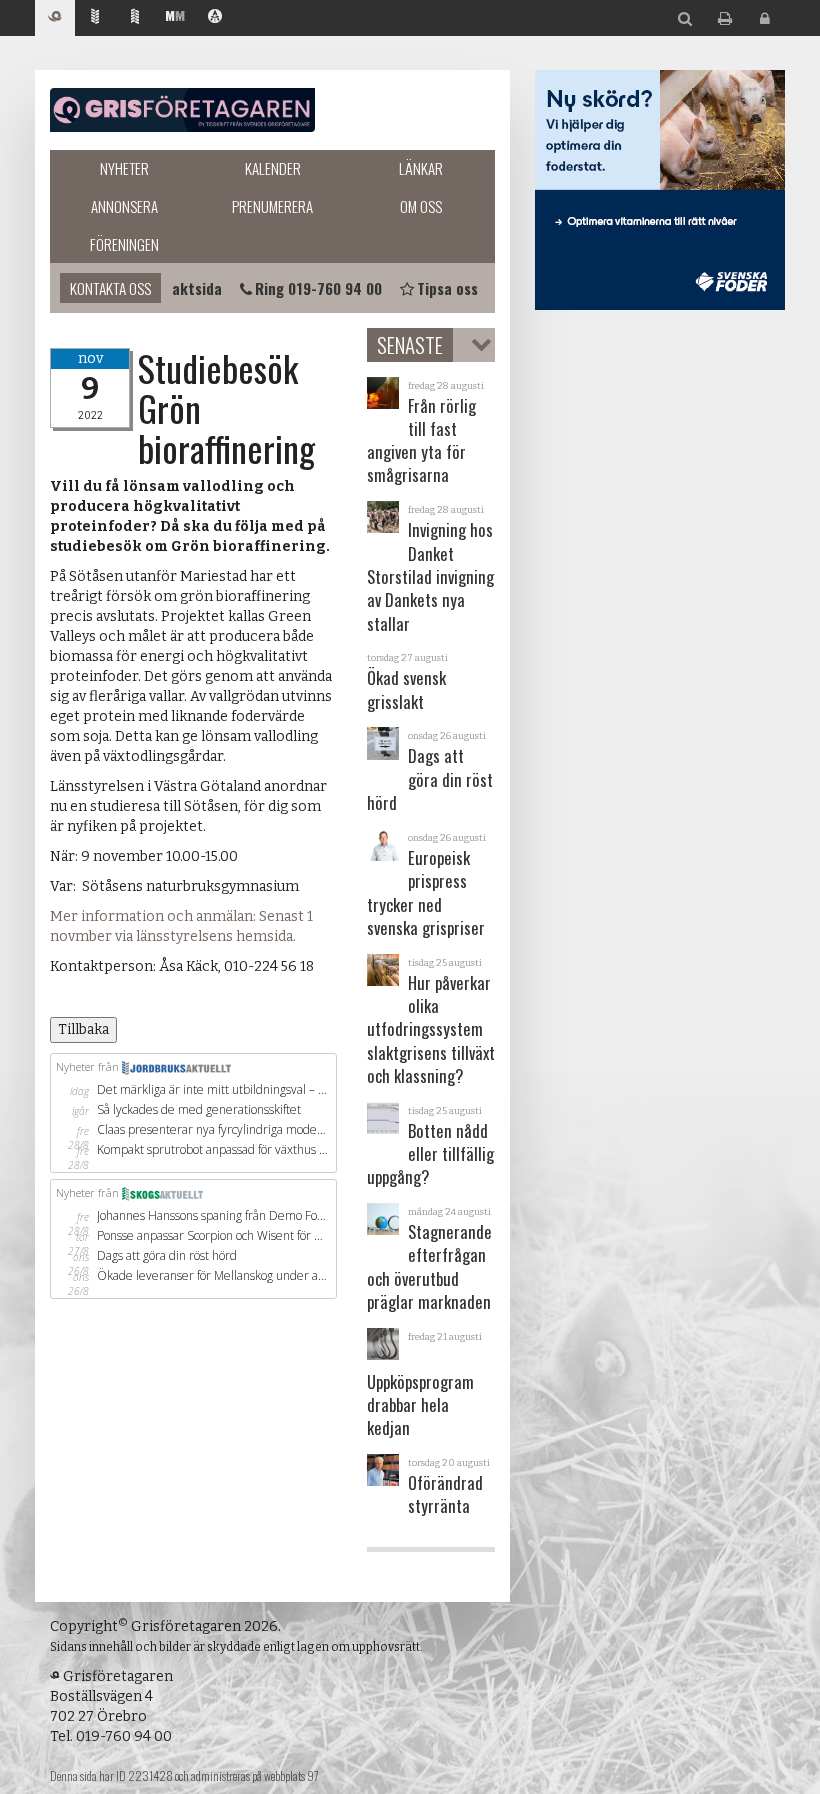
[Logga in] (765, 19)
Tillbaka (83, 1029)
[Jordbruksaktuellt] (95, 18)
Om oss (421, 206)
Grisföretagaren (182, 110)
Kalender (273, 168)
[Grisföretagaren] (55, 18)
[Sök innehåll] (685, 19)
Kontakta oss (110, 288)
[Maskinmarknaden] (175, 18)
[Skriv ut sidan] (725, 19)
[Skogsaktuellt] (135, 18)
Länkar (421, 168)
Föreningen (124, 244)
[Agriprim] (215, 18)
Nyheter (124, 168)
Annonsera (124, 206)
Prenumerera (272, 206)
